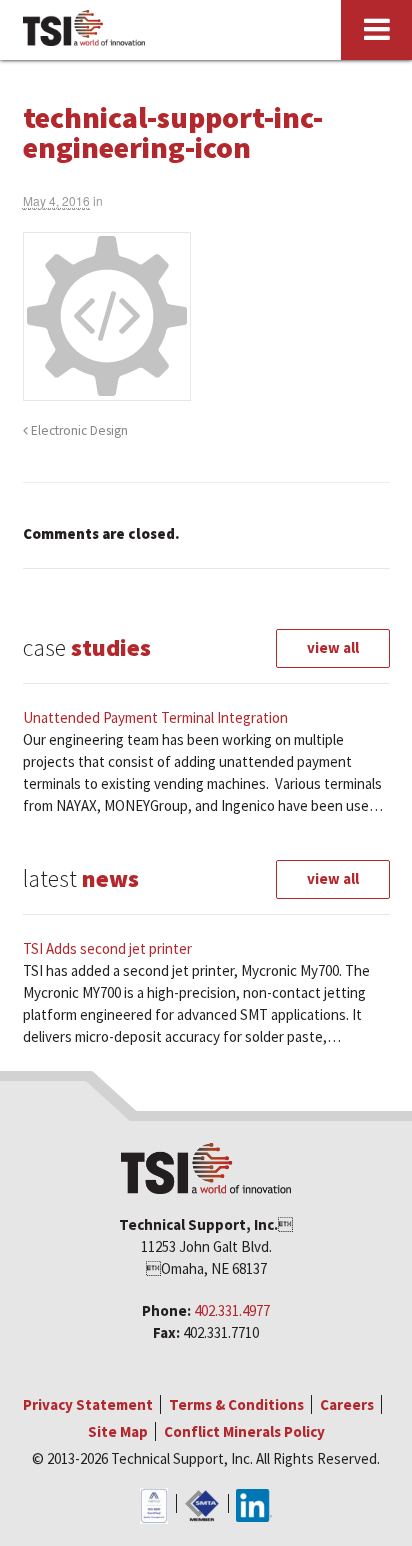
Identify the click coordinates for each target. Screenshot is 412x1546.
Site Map (118, 1431)
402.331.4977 (232, 1310)
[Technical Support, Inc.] (83, 30)
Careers (347, 1404)
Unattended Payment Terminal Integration (155, 717)
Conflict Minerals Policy (244, 1431)
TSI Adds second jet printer (107, 948)
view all (333, 647)
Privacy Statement (88, 1404)
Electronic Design (78, 430)
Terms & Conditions (236, 1404)
